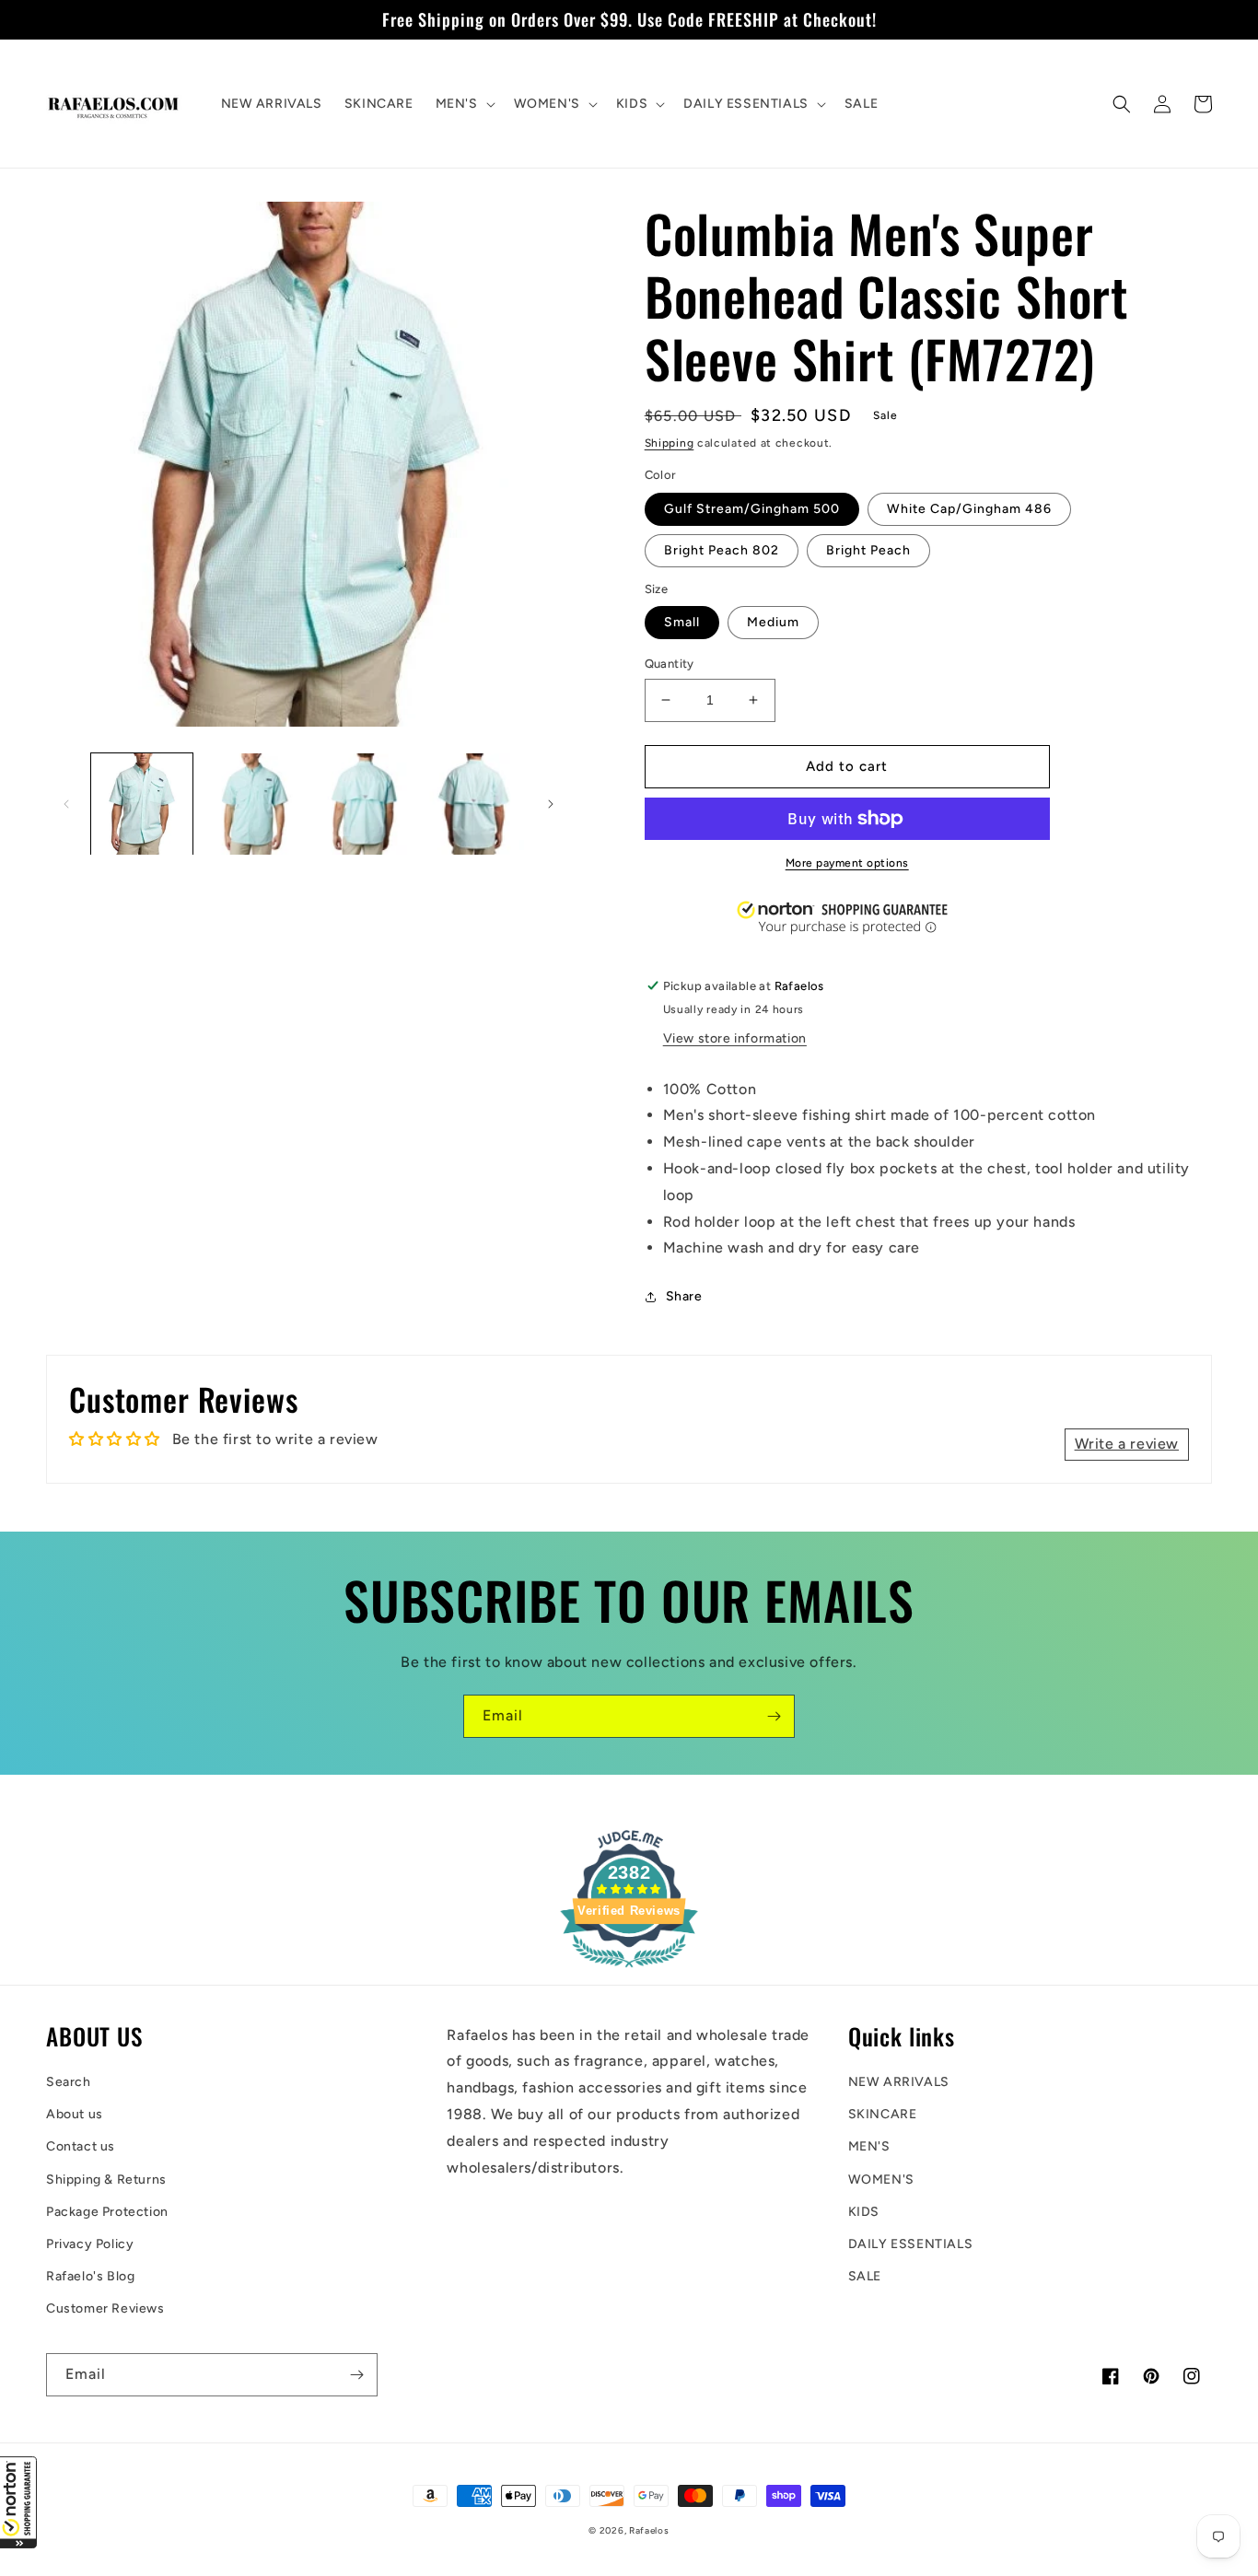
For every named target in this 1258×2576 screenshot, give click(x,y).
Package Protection (107, 2212)
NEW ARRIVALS (899, 2082)
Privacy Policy (90, 2244)
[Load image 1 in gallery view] (142, 804)
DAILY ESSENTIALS (911, 2244)
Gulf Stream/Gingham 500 (752, 509)
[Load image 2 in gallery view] (252, 804)
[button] (18, 2502)
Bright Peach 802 (722, 550)
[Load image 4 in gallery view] (473, 804)
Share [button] (684, 1296)
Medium (773, 622)
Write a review (1127, 1444)
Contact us (81, 2146)
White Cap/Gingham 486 (969, 509)
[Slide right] (551, 804)
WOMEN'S (881, 2180)
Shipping (670, 443)
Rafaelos (649, 2530)
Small (682, 622)
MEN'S (869, 2146)
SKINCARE (883, 2114)
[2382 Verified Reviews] (629, 1970)
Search (69, 2082)
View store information (735, 1038)
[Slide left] (66, 804)
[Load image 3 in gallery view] (363, 804)
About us (75, 2114)
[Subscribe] (774, 1716)
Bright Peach (868, 550)
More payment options (847, 863)
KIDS (864, 2212)
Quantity (670, 664)
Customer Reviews (105, 2308)
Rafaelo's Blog (90, 2276)
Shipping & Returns (106, 2180)
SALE (865, 2276)
